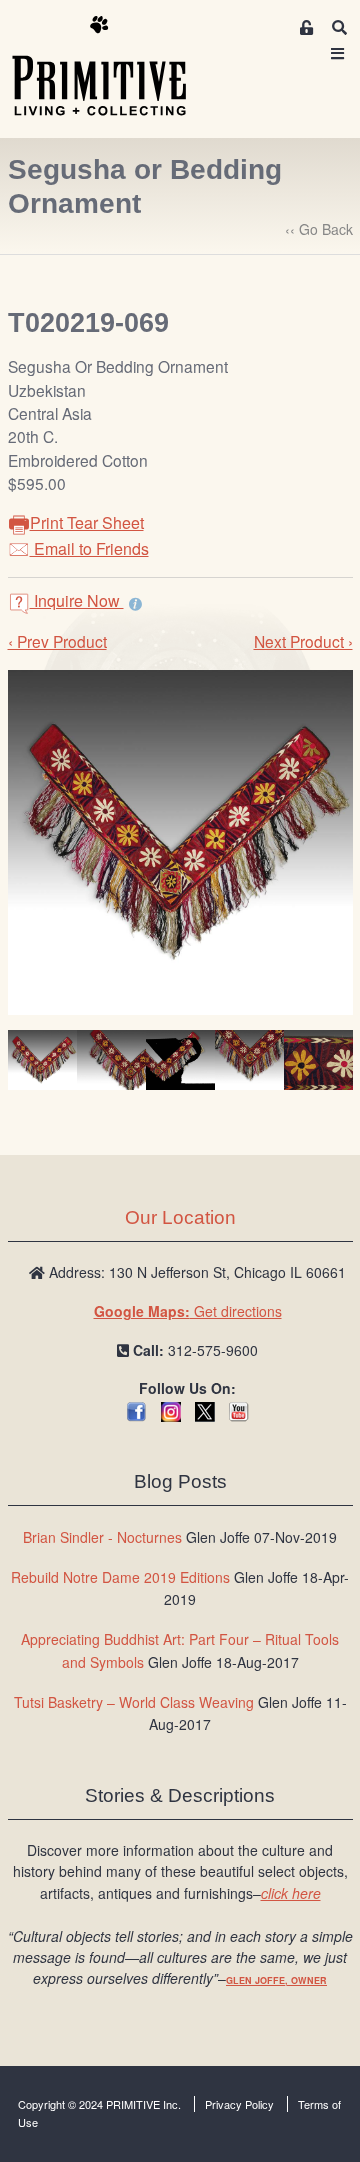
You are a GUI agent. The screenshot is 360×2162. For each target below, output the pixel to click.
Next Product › (303, 641)
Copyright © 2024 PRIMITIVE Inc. (99, 2104)
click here (291, 1893)
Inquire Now (77, 600)
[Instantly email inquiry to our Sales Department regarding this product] (135, 603)
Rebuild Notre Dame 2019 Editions (120, 1577)
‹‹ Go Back (319, 229)
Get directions (188, 1311)
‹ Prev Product (57, 641)
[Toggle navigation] (338, 53)
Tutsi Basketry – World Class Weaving (134, 1702)
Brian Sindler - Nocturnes (102, 1537)
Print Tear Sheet (87, 522)
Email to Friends (89, 548)
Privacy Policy (239, 2104)
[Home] (114, 67)
